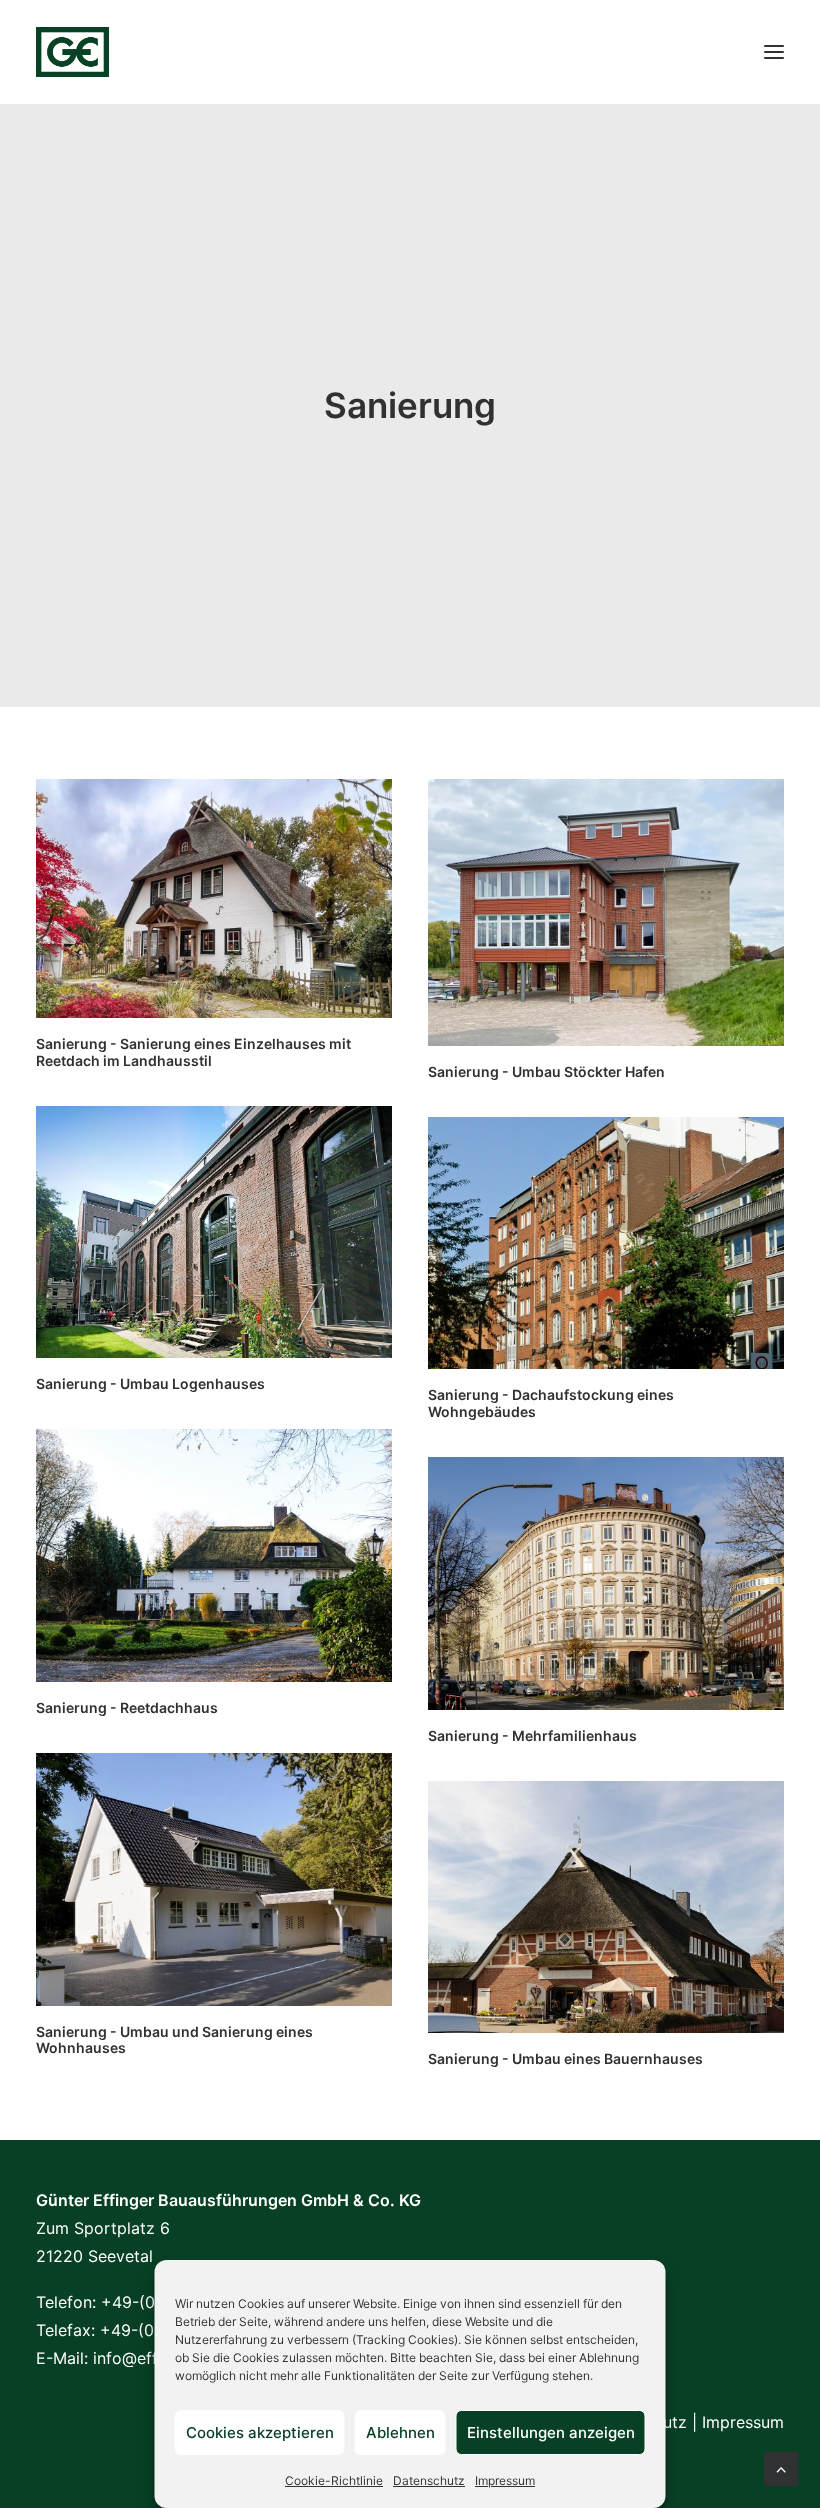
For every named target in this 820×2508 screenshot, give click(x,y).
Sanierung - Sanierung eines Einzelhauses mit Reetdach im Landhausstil (193, 1052)
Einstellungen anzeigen (551, 2432)
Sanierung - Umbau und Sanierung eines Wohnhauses (174, 2040)
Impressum (505, 2480)
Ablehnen (400, 2432)
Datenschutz (429, 2480)
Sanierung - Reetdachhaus (127, 1707)
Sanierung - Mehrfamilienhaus (532, 1735)
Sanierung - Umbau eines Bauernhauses (565, 2058)
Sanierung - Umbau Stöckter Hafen (546, 1071)
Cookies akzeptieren (260, 2432)
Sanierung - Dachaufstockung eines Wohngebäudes (551, 1403)
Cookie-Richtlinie (334, 2480)
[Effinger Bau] (72, 52)
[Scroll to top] (781, 2467)
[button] (774, 52)
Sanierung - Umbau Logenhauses (150, 1383)
